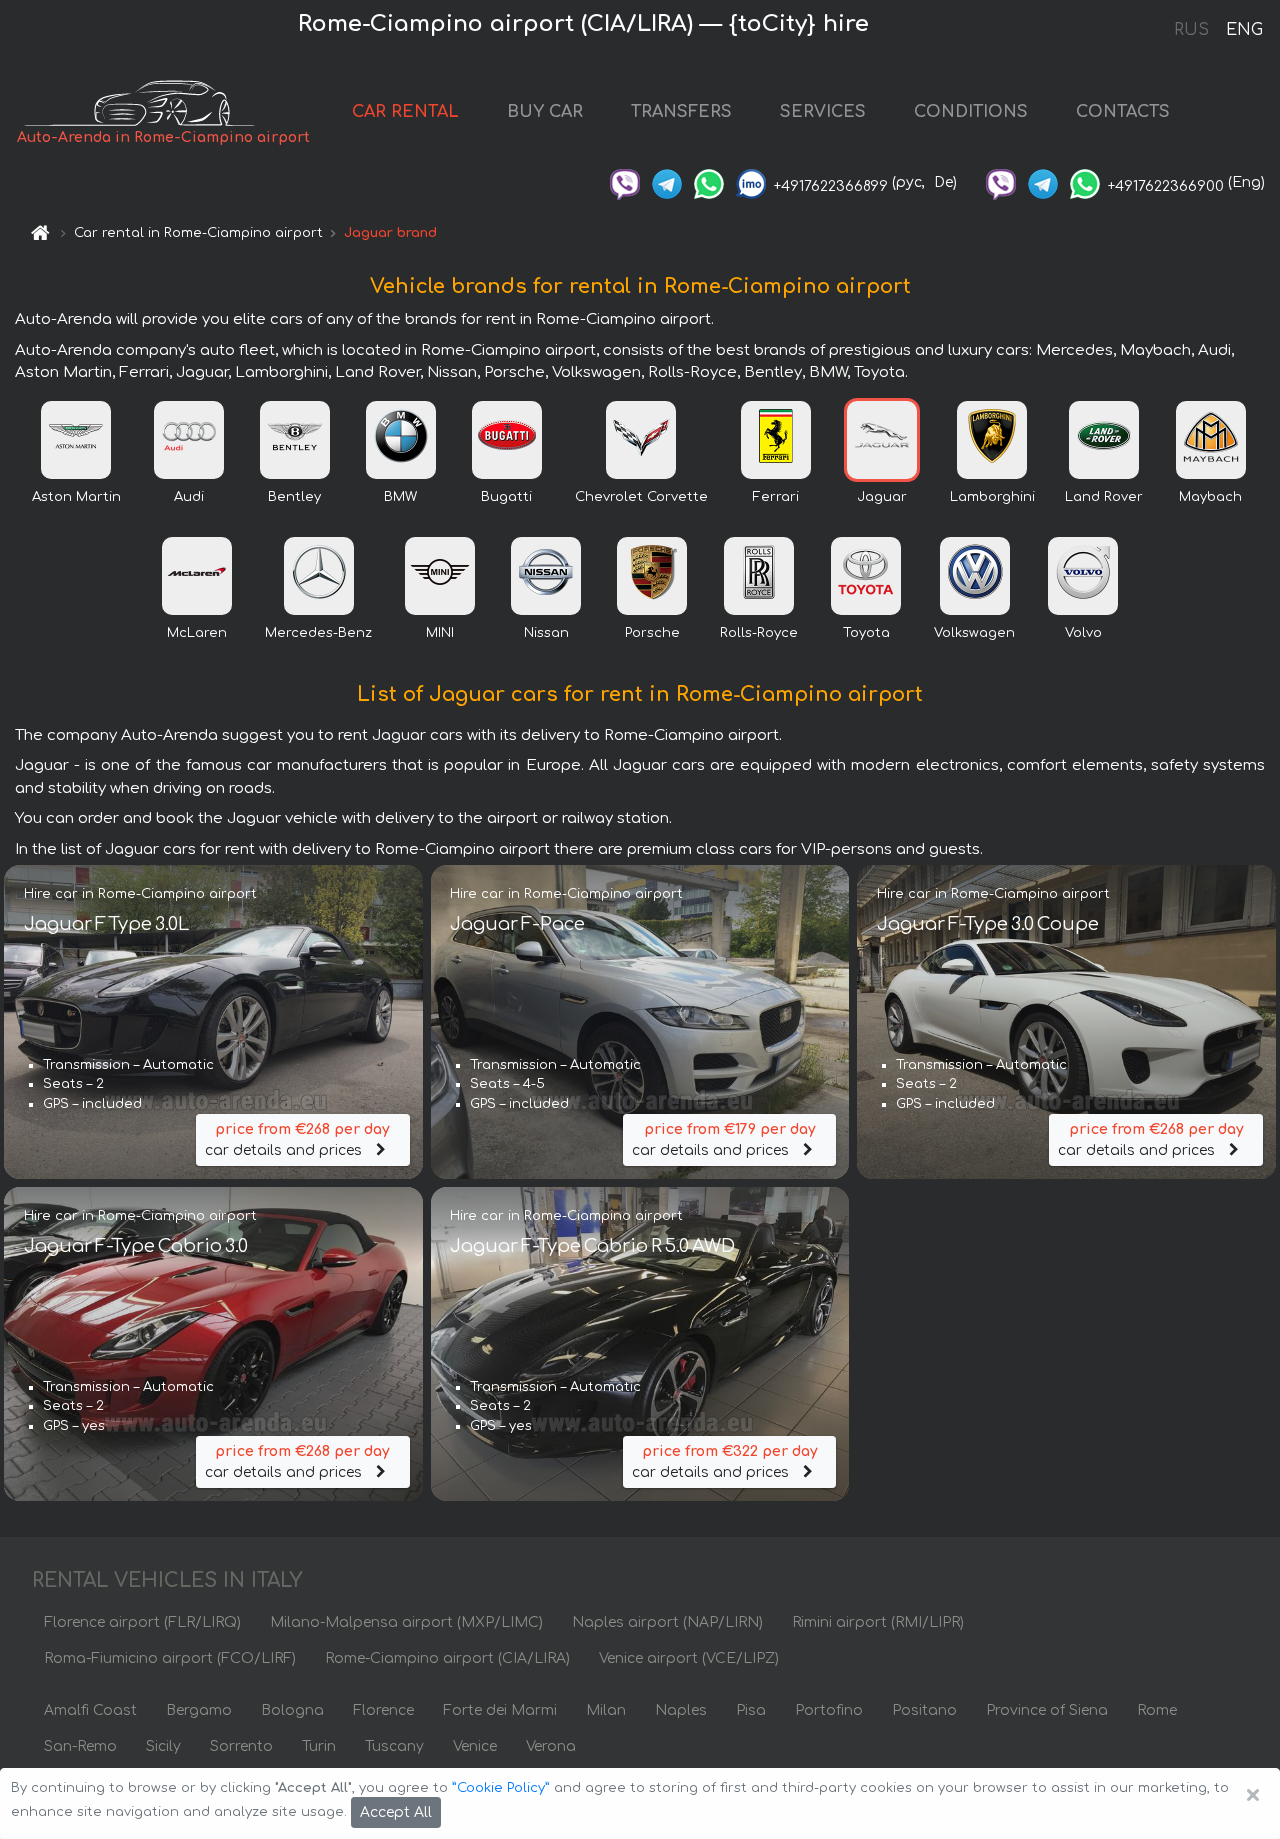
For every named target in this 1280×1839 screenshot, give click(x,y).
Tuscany (394, 1746)
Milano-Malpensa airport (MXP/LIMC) (406, 1622)
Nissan (546, 633)
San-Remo (80, 1746)
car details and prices (297, 1140)
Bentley (294, 497)
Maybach (1210, 497)
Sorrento (241, 1746)
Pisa (751, 1710)
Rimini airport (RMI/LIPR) (878, 1622)
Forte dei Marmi (500, 1710)
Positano (924, 1710)
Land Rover (1104, 497)
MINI (440, 633)
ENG (1244, 30)
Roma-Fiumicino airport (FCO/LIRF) (170, 1658)
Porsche (652, 633)
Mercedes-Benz (318, 633)
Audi (189, 497)
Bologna (292, 1710)
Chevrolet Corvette (641, 497)
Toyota (866, 633)
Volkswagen (974, 633)
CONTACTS (1123, 112)
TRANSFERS (681, 112)
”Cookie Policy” (501, 1788)
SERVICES (823, 112)
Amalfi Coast (90, 1710)
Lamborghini (992, 497)
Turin (319, 1746)
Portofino (829, 1710)
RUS (1191, 30)
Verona (551, 1746)
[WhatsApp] (709, 182)
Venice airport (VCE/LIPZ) (689, 1658)
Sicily (163, 1746)
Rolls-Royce (759, 633)
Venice (475, 1746)
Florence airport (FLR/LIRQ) (142, 1622)
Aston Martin (76, 497)
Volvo (1083, 633)
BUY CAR (545, 112)
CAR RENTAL (405, 112)
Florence (383, 1710)
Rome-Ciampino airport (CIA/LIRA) (447, 1658)
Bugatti (506, 497)
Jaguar (882, 497)
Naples (681, 1710)
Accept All (396, 1812)
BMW (400, 497)
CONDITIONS (971, 112)
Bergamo (199, 1710)
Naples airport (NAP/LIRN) (667, 1622)
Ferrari (776, 497)
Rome (1157, 1710)
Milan (606, 1710)
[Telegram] (667, 182)
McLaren (197, 633)
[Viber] (625, 182)
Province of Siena (1047, 1710)
